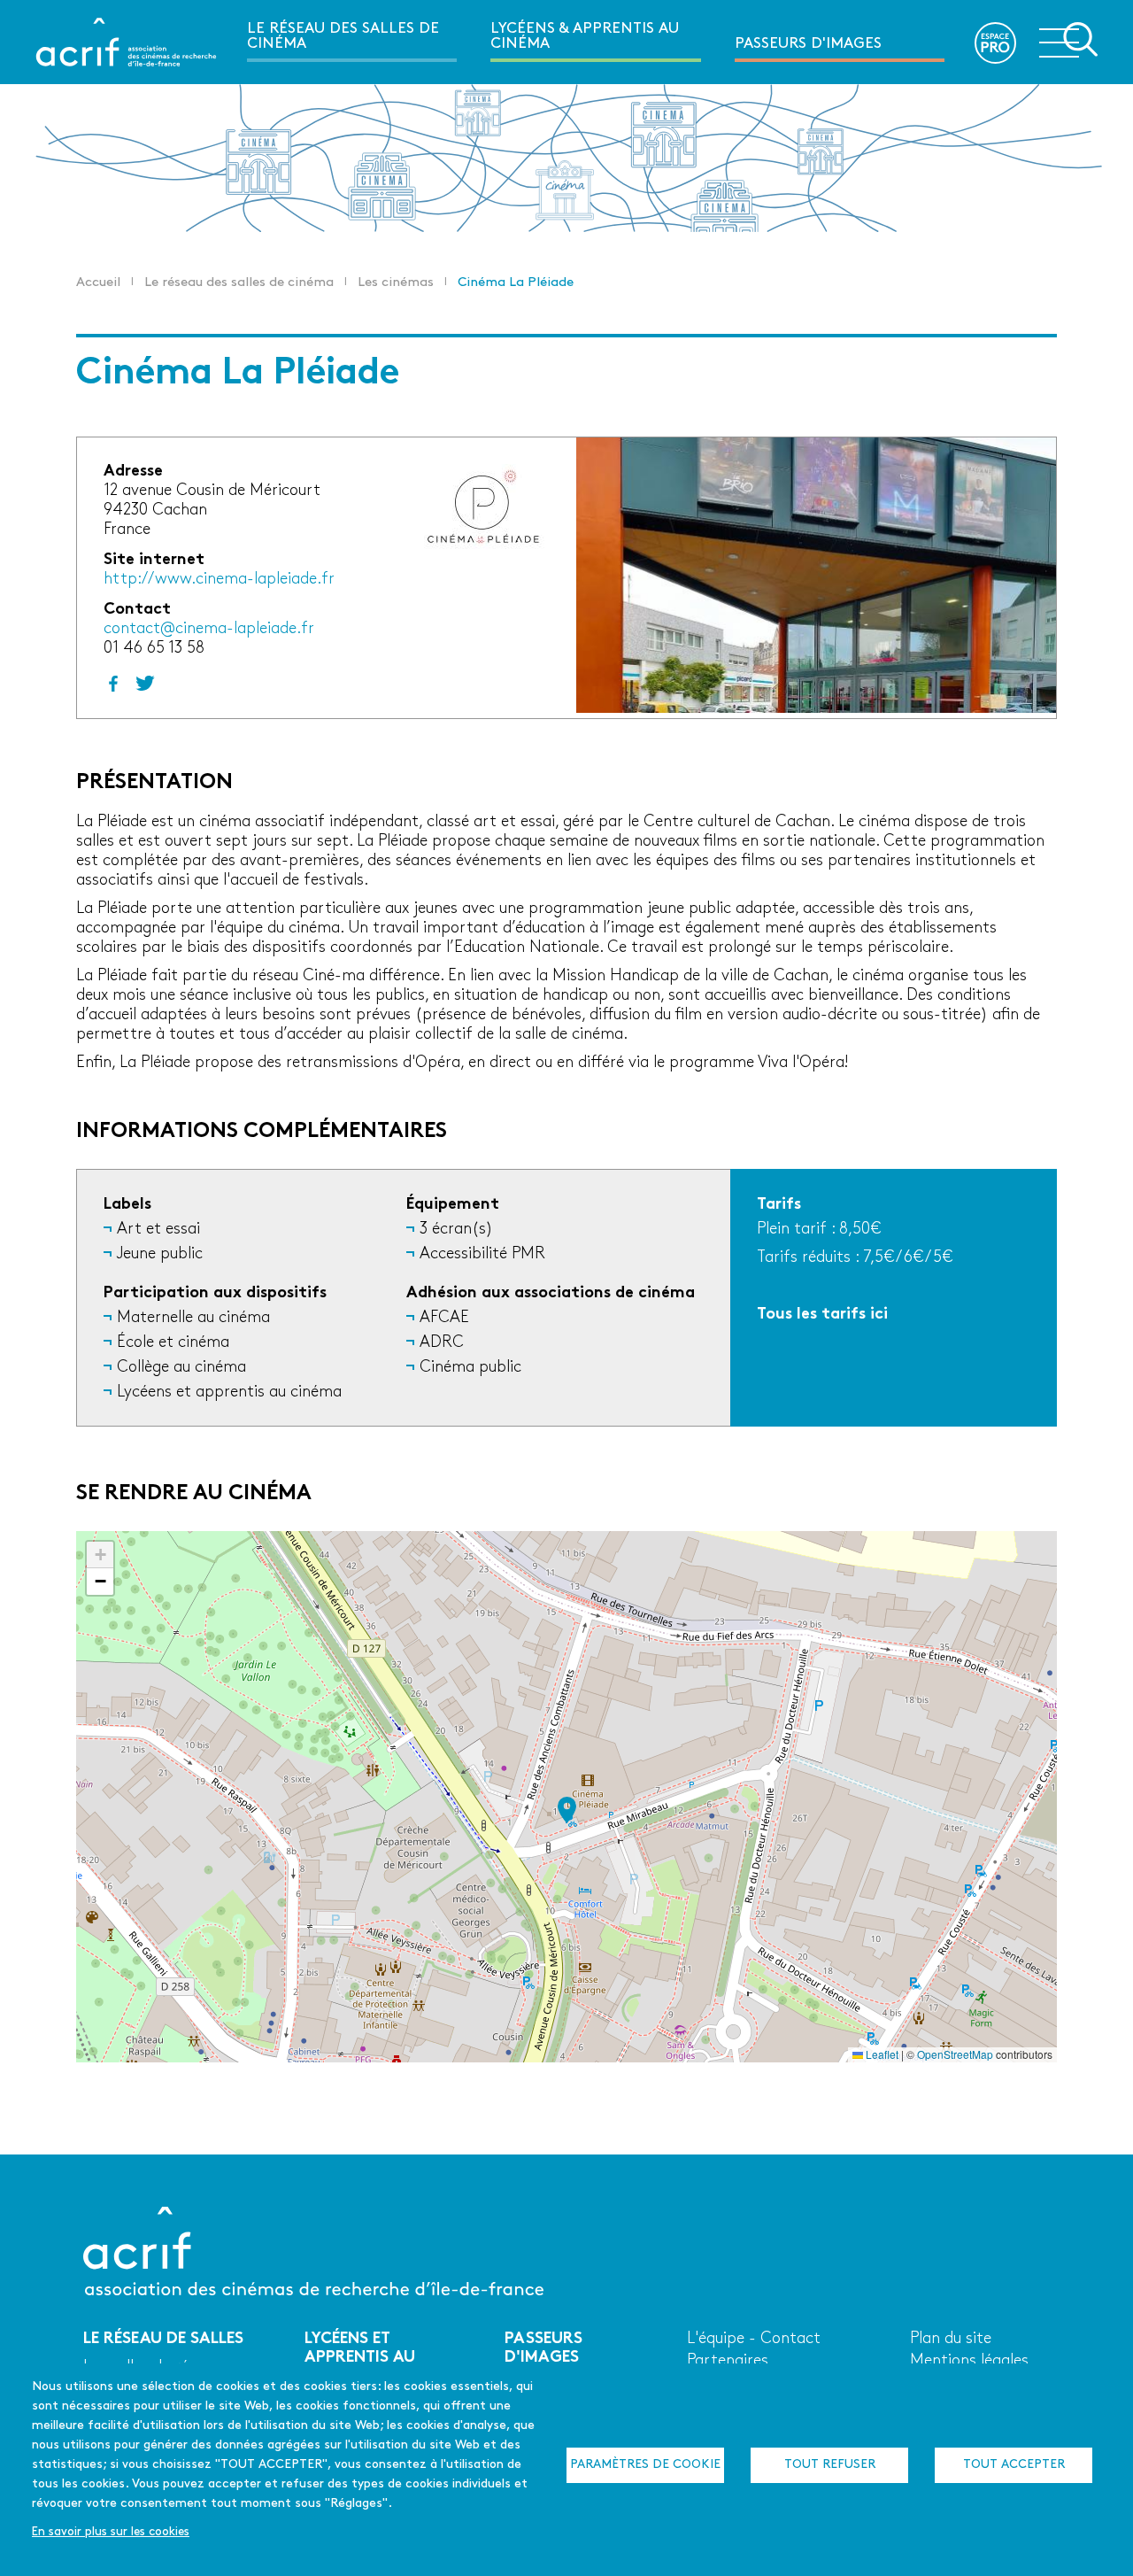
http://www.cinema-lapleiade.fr (219, 580)
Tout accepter (1014, 2465)
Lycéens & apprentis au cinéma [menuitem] (585, 36)
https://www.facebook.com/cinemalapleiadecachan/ (113, 684)
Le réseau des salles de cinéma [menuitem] (343, 36)
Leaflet (881, 2054)
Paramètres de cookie (645, 2465)
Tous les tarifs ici (822, 1315)
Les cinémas (396, 283)
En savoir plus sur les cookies (111, 2532)
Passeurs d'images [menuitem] (808, 44)
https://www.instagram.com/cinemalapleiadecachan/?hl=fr (145, 684)
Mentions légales (969, 2361)
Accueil (98, 283)
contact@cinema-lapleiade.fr (209, 629)
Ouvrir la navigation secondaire (1068, 41)
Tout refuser (830, 2465)
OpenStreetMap (955, 2054)
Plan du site (951, 2339)
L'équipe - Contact (754, 2339)
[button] (567, 1810)
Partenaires (728, 2361)
